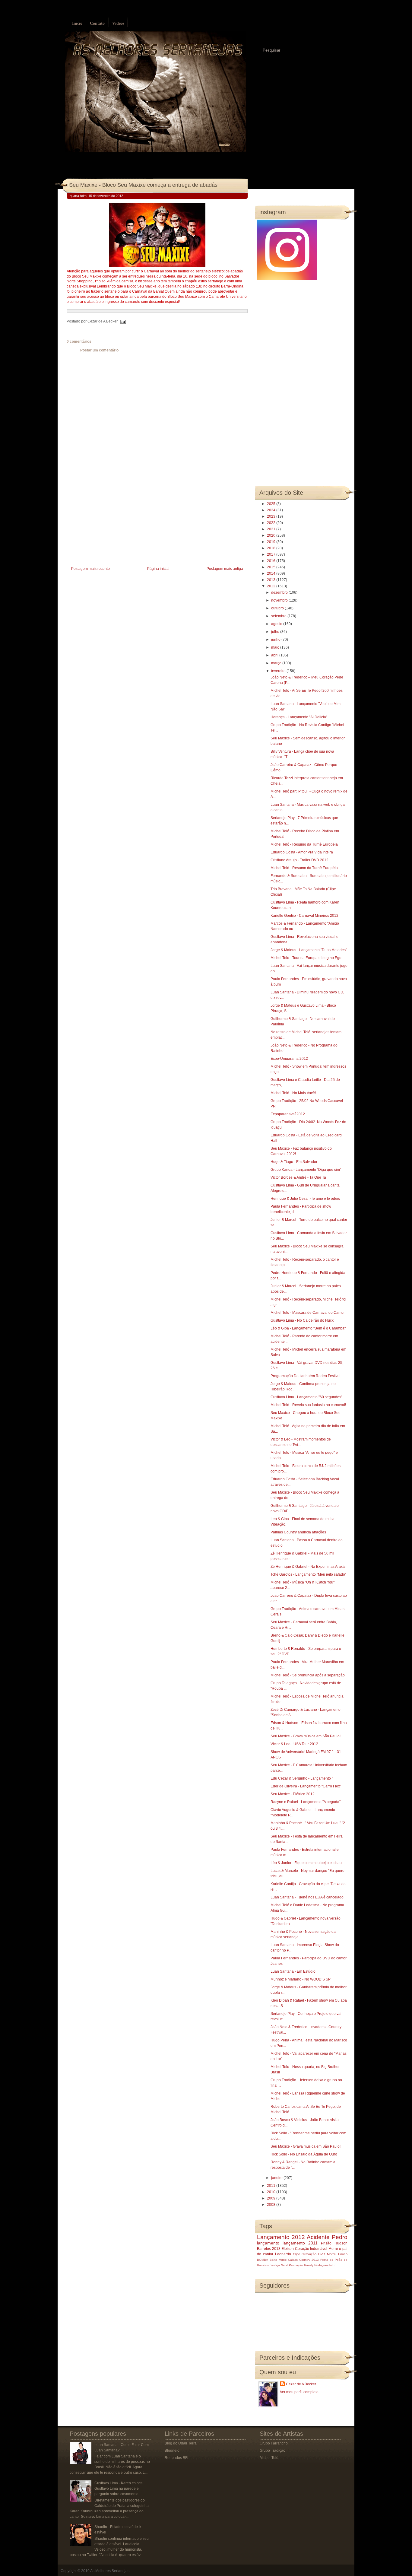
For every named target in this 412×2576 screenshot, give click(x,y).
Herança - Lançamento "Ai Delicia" (299, 717)
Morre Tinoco (337, 2254)
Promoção (296, 2265)
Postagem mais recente (90, 569)
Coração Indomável (311, 2249)
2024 (272, 510)
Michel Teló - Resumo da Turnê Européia (304, 844)
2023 (272, 516)
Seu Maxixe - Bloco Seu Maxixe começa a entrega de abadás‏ (143, 185)
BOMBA (263, 2260)
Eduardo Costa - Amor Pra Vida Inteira (302, 852)
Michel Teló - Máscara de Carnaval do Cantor (308, 1313)
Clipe (296, 2254)
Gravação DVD (313, 2254)
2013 (272, 580)
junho (276, 640)
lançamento (268, 2243)
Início (77, 23)
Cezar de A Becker (301, 2384)
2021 (272, 529)
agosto (277, 624)
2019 (272, 542)
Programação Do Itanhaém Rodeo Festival (306, 1376)
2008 (272, 2205)
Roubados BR (176, 2458)
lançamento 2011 (300, 2243)
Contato (97, 23)
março (277, 663)
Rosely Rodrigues (316, 2265)
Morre (333, 2249)
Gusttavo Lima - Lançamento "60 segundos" (306, 1397)
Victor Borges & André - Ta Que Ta (298, 1177)
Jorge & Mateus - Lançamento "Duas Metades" (309, 950)
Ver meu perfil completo (299, 2392)
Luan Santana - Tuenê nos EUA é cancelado (307, 1897)
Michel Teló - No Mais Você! (293, 1093)
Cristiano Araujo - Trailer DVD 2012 (299, 860)
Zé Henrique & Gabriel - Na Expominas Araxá (308, 1567)
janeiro (277, 2178)
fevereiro (279, 671)
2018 (272, 548)
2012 (272, 586)
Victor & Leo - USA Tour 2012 (294, 1744)
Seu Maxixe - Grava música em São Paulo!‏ (306, 1736)
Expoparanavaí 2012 (288, 1114)
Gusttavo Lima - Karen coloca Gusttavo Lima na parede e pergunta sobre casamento (119, 2489)
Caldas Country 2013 (303, 2260)
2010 (272, 2192)
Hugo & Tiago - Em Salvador (294, 1162)
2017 (272, 554)
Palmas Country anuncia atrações (298, 1532)
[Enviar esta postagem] (122, 321)
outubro (278, 608)
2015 (272, 567)
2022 (272, 523)
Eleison (288, 2249)
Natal (284, 2265)
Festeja (275, 2265)
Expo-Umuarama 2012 (289, 1059)
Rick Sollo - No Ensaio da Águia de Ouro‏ (304, 2154)
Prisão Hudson (334, 2243)
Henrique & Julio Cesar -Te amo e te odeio (305, 1199)
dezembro (280, 592)
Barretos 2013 (269, 2249)
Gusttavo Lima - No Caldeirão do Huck (302, 1320)
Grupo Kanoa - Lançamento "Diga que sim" (306, 1170)
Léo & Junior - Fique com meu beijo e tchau (306, 1863)
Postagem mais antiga (225, 569)
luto (332, 2265)
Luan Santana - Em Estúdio (293, 1971)
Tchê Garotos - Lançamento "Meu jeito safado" (308, 1574)
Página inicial (158, 569)
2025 (272, 504)
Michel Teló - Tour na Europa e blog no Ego (306, 958)
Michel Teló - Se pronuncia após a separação (308, 1675)
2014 (272, 573)
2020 (272, 535)
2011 (272, 2186)
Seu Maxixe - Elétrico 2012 (293, 1794)
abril (275, 655)
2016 (272, 561)
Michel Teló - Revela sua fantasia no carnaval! (308, 1405)
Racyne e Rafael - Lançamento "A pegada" (306, 1802)
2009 (272, 2198)
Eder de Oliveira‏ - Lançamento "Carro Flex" (306, 1786)
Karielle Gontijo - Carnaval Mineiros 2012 (304, 916)
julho (276, 632)
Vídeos (118, 23)
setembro (279, 616)
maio (276, 647)
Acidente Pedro (327, 2237)
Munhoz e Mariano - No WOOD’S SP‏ (301, 1979)
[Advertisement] (112, 523)
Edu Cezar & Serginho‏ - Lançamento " (302, 1778)
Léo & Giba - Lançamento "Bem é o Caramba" (308, 1328)
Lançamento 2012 (281, 2237)
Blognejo (172, 2451)
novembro (280, 600)
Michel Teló (269, 2458)
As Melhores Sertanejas (110, 2571)
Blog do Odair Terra (181, 2443)
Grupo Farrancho (274, 2443)
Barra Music (278, 2260)
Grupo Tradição (273, 2451)
